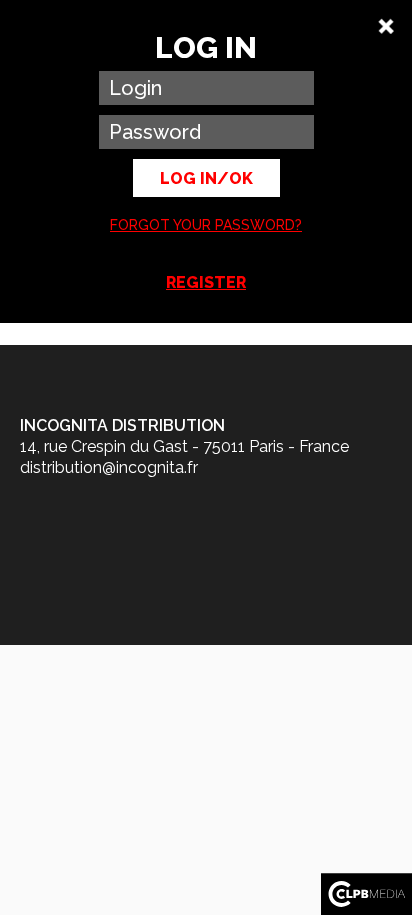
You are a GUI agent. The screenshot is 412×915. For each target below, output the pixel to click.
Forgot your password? (206, 225)
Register (206, 282)
